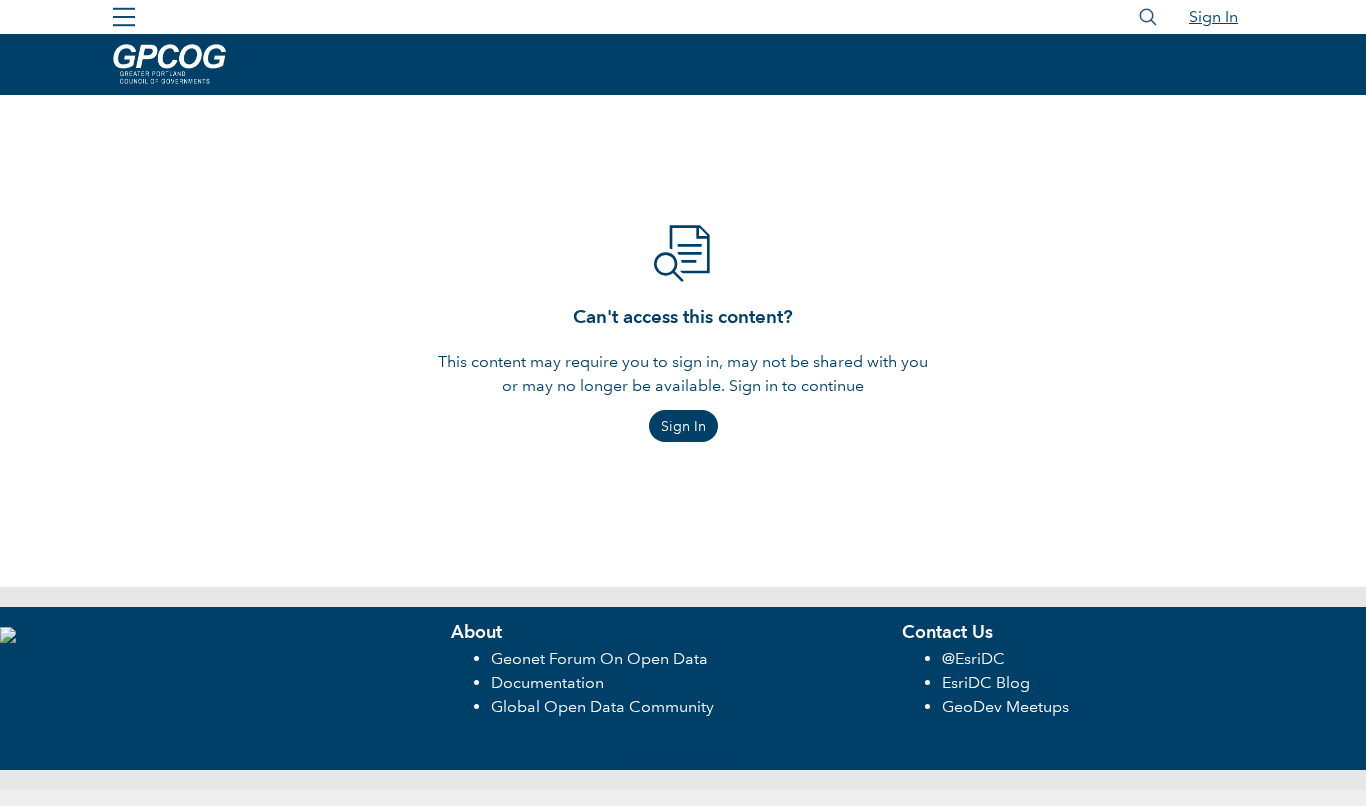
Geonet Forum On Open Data (599, 658)
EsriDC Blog (986, 682)
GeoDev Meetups (1005, 706)
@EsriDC (973, 658)
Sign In (1213, 16)
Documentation (547, 682)
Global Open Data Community (602, 706)
